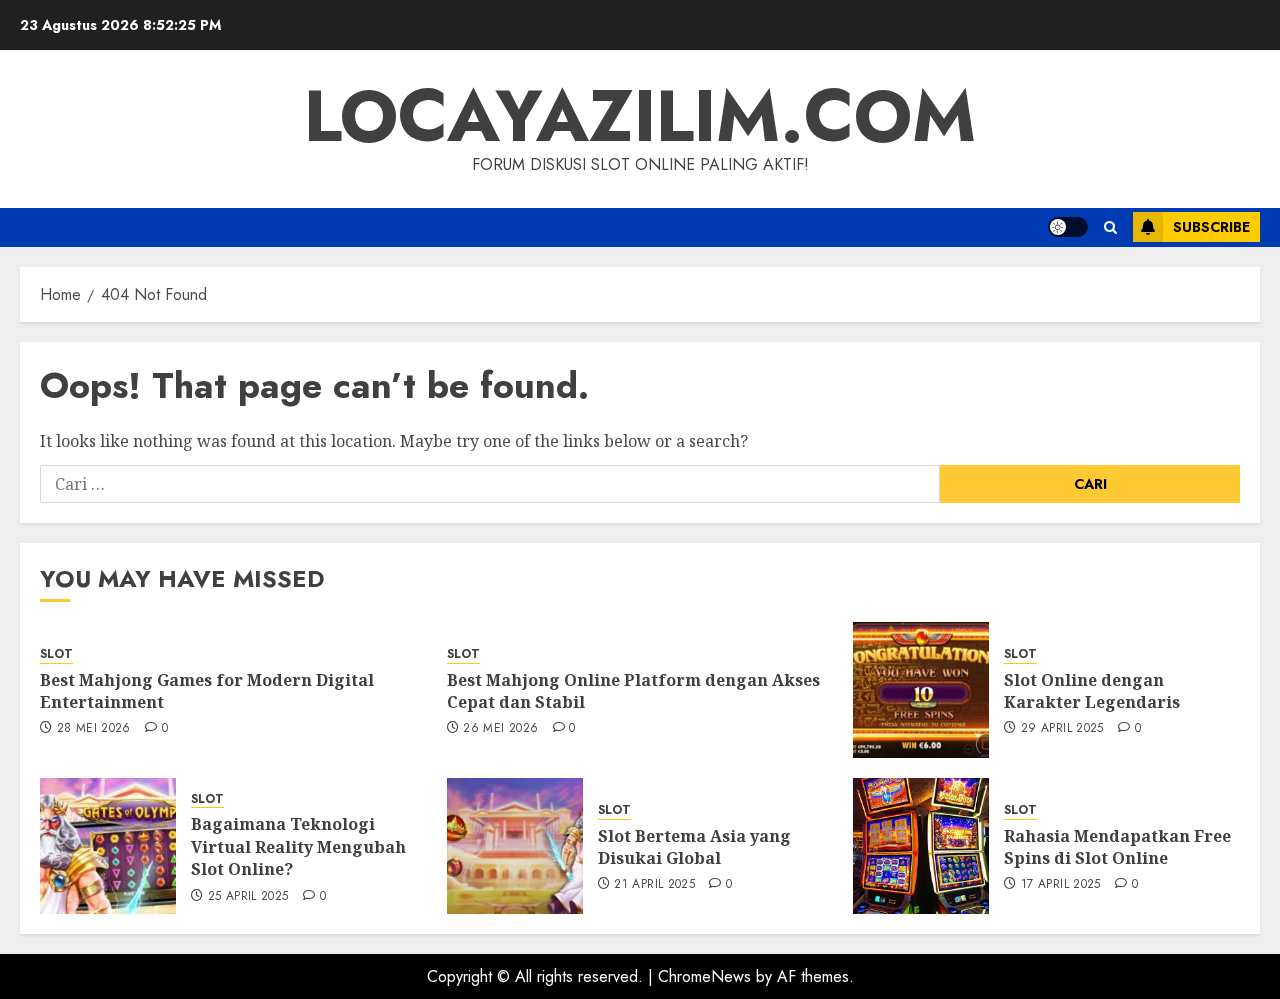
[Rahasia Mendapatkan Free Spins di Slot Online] (921, 846)
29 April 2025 (1062, 729)
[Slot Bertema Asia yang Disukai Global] (515, 846)
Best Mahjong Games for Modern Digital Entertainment (207, 691)
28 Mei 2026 (94, 729)
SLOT (56, 654)
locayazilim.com (640, 116)
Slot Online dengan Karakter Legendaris (1092, 691)
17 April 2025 (1061, 885)
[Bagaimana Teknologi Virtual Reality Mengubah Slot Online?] (108, 846)
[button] (1110, 227)
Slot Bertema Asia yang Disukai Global (694, 847)
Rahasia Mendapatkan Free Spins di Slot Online (1117, 847)
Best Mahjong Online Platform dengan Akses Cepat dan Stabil (633, 691)
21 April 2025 (654, 885)
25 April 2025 (248, 897)
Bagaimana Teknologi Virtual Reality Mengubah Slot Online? (298, 846)
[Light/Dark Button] (1068, 227)
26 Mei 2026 (500, 729)
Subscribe (1211, 227)
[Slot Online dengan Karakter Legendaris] (921, 690)
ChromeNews (704, 976)
